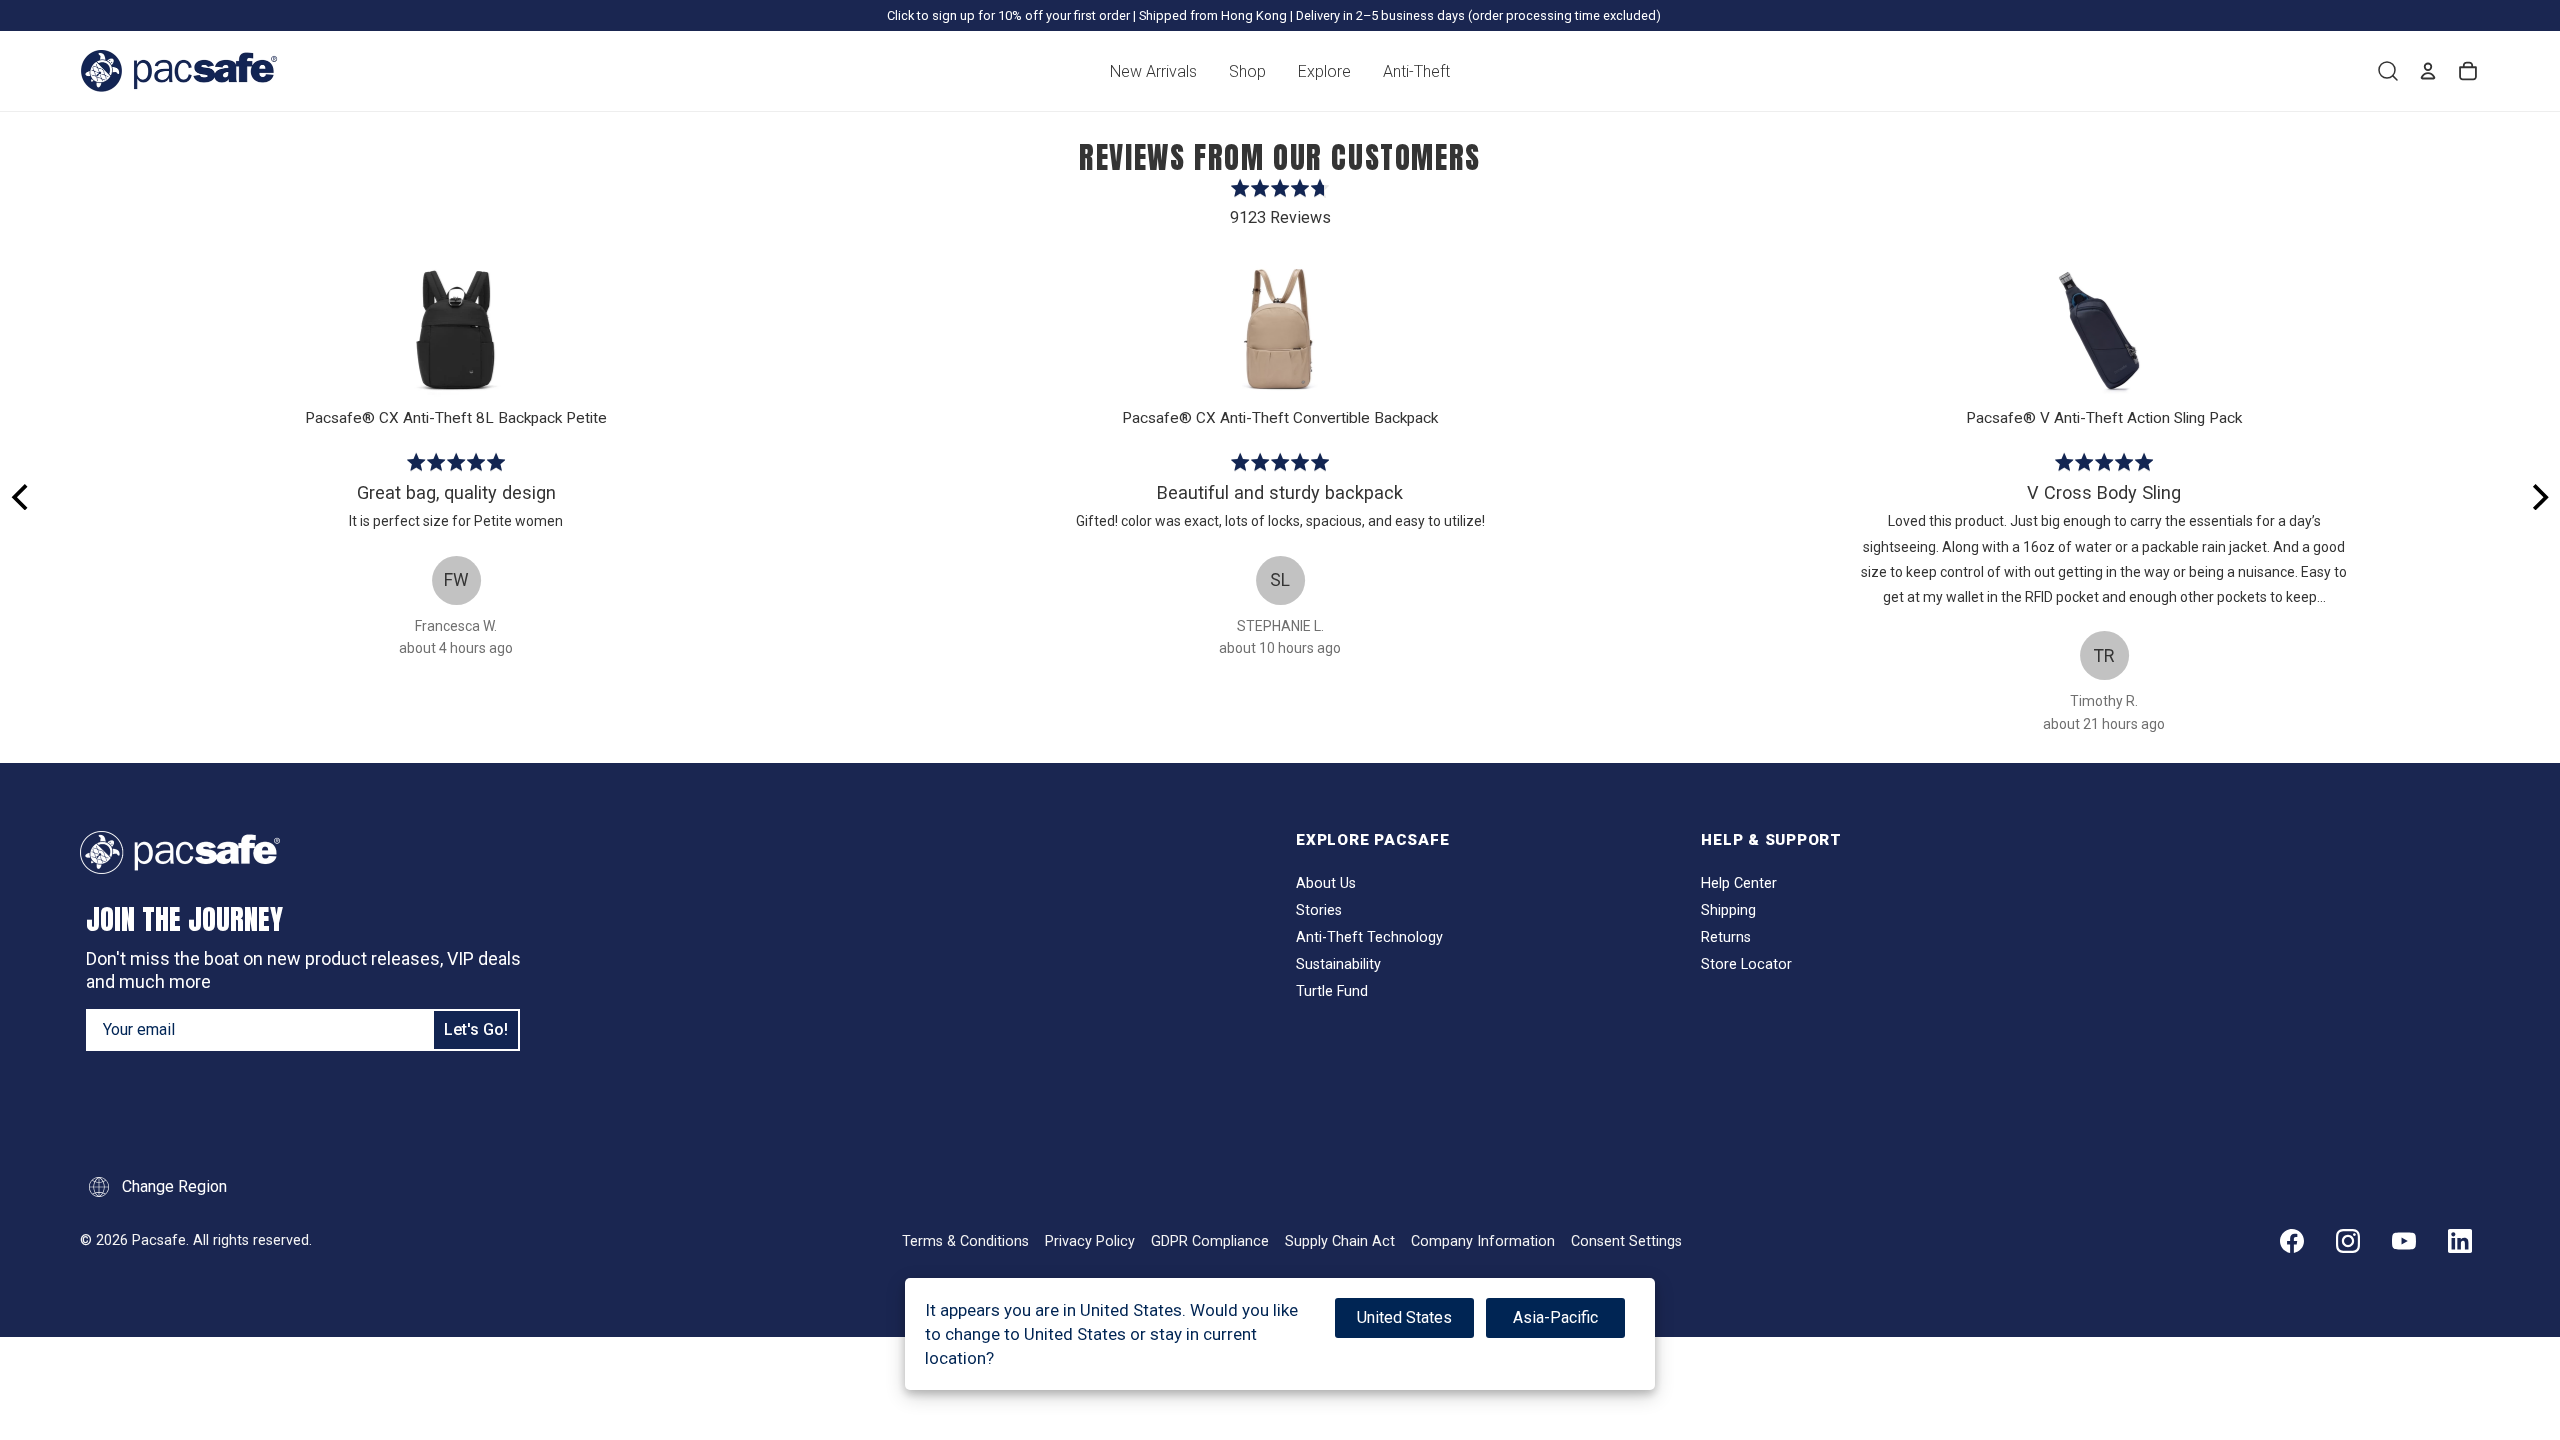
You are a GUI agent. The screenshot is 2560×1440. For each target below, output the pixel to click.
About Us (1326, 883)
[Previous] (22, 497)
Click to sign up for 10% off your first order (1008, 15)
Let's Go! (476, 1029)
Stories (1319, 910)
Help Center (1739, 883)
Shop (1247, 71)
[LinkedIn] (2460, 1241)
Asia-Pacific (1555, 1317)
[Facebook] (2292, 1241)
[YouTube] (2404, 1241)
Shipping (1728, 910)
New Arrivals (1153, 71)
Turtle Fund (1332, 991)
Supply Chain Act (1340, 1241)
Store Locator (1746, 964)
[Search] (2388, 71)
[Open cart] (2468, 71)
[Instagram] (2348, 1241)
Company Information (1483, 1241)
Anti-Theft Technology (1369, 937)
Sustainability (1338, 964)
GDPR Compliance (1210, 1241)
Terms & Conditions (965, 1241)
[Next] (2538, 497)
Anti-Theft (1416, 71)
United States (1404, 1317)
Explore (1324, 71)
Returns (1726, 937)
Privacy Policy (1090, 1241)
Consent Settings (1626, 1241)
